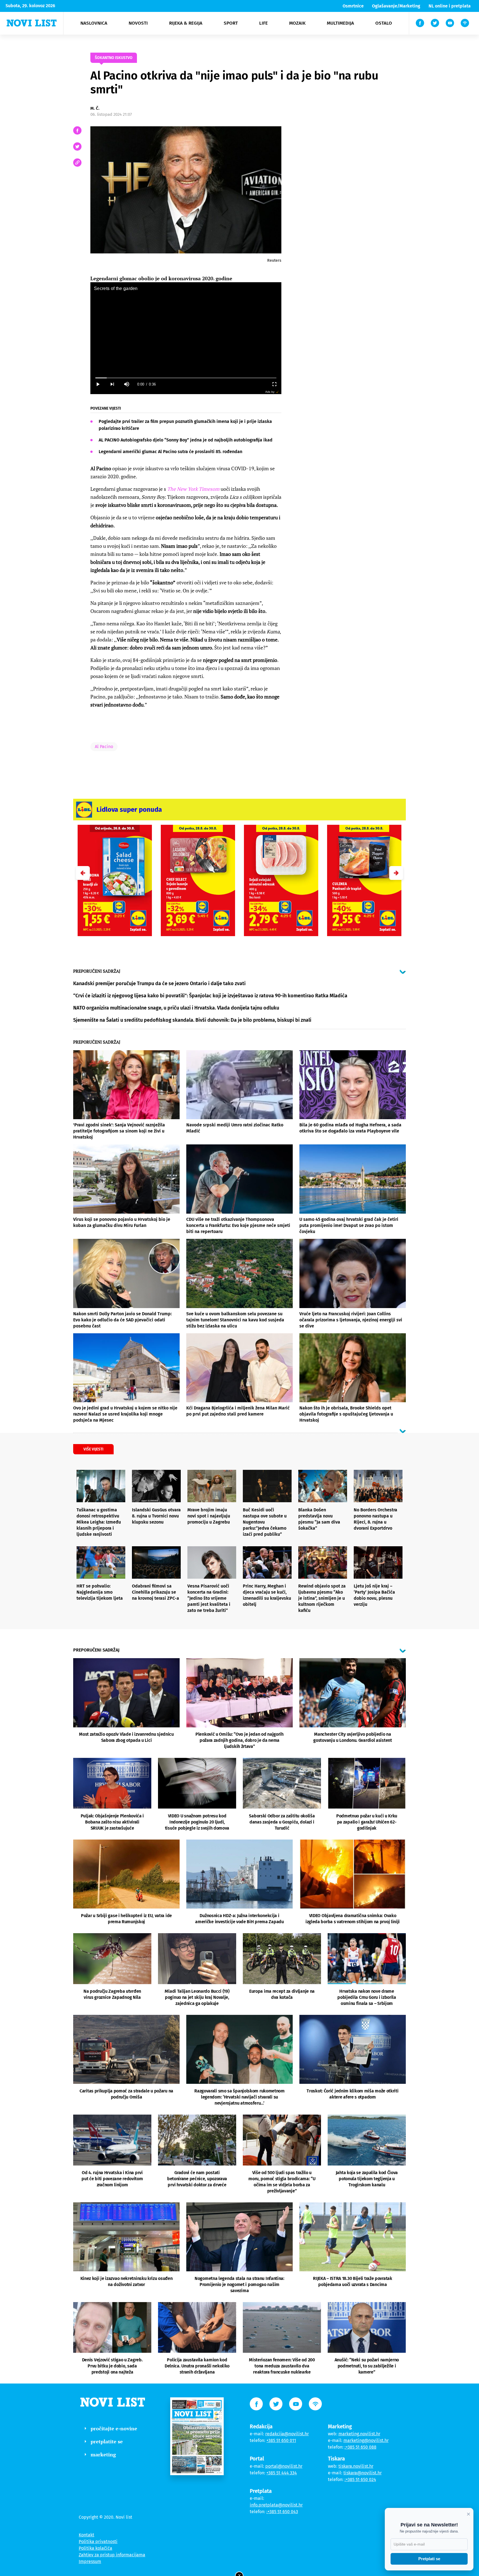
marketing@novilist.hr (366, 2440)
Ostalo (384, 23)
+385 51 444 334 (282, 2473)
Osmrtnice (353, 6)
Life (263, 23)
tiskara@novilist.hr (363, 2473)
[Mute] (126, 384)
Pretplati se (429, 2559)
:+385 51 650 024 (360, 2479)
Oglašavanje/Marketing (396, 6)
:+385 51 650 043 (282, 2512)
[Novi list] (32, 23)
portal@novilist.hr (284, 2466)
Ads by (270, 392)
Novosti (138, 23)
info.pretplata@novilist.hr (276, 2505)
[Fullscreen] (274, 384)
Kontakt (86, 2535)
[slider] (186, 378)
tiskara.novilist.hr (356, 2466)
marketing (103, 2454)
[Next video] (112, 384)
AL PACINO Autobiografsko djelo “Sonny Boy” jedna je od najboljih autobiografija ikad (186, 440)
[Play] (98, 384)
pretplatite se (107, 2441)
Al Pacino (104, 747)
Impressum (90, 2561)
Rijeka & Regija (186, 23)
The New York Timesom (193, 489)
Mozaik (297, 23)
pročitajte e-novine (114, 2428)
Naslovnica (94, 23)
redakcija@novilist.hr (287, 2434)
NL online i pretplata (450, 6)
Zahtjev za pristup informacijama (112, 2555)
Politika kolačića (95, 2548)
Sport (231, 23)
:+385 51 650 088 (360, 2447)
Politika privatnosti (98, 2542)
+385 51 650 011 (281, 2440)
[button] (396, 873)
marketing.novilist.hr (359, 2434)
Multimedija (340, 23)
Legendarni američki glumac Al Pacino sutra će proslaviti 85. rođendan (170, 452)
